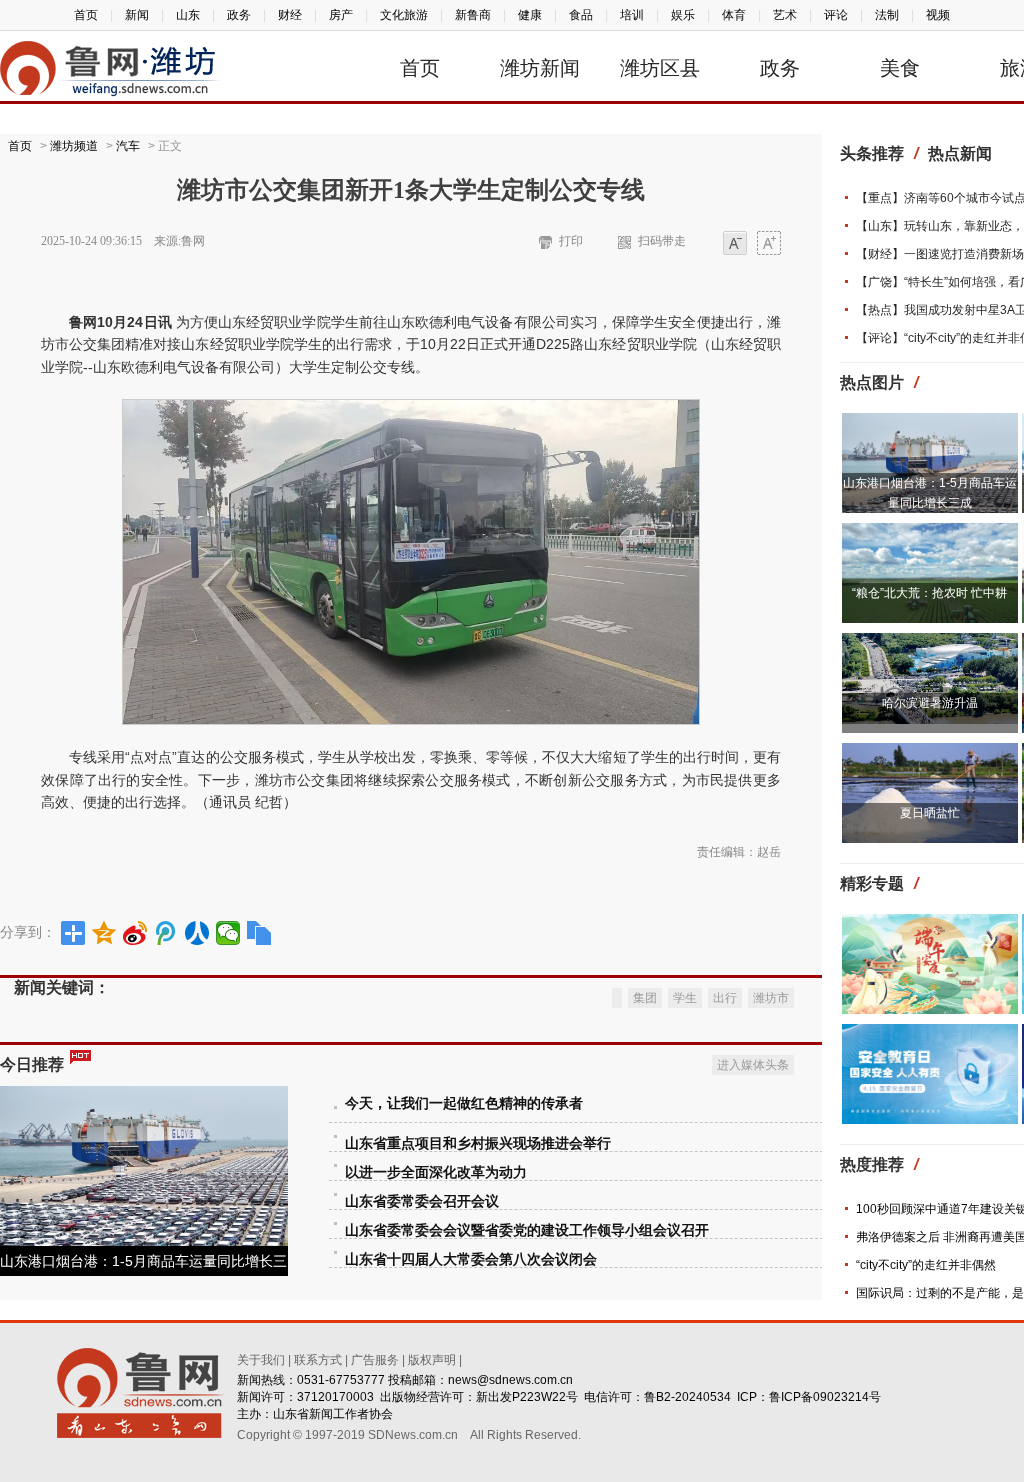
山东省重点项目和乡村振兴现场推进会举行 (478, 1143)
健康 (530, 15)
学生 (685, 998)
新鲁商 (473, 15)
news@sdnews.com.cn (510, 1380)
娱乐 (683, 15)
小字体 (735, 244)
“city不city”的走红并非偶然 (926, 1265)
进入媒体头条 (753, 1065)
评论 (836, 15)
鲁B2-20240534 (687, 1397)
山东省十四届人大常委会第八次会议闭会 (471, 1259)
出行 (725, 998)
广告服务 (375, 1360)
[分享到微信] (228, 933)
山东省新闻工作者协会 (333, 1414)
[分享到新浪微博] (135, 933)
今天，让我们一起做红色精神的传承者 (464, 1103)
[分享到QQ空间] (104, 933)
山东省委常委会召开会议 (422, 1201)
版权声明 (432, 1360)
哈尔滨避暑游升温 (930, 703)
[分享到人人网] (197, 933)
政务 (239, 15)
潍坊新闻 (540, 68)
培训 (632, 15)
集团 (645, 998)
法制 (887, 15)
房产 (341, 15)
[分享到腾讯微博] (166, 933)
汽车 (128, 146)
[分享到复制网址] (259, 933)
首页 (86, 15)
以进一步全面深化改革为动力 (436, 1172)
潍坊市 (771, 998)
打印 (571, 241)
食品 (581, 15)
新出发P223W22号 (527, 1397)
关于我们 (261, 1360)
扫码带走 (662, 241)
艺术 (785, 15)
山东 (188, 15)
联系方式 (318, 1360)
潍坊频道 (74, 146)
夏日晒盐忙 (930, 813)
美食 (900, 68)
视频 (938, 15)
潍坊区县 (660, 68)
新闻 (137, 15)
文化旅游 (404, 15)
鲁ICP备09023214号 (825, 1397)
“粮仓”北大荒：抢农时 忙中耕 (929, 593)
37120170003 (335, 1397)
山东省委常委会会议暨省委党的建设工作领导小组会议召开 (527, 1230)
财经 (290, 15)
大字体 (769, 244)
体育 (734, 15)
